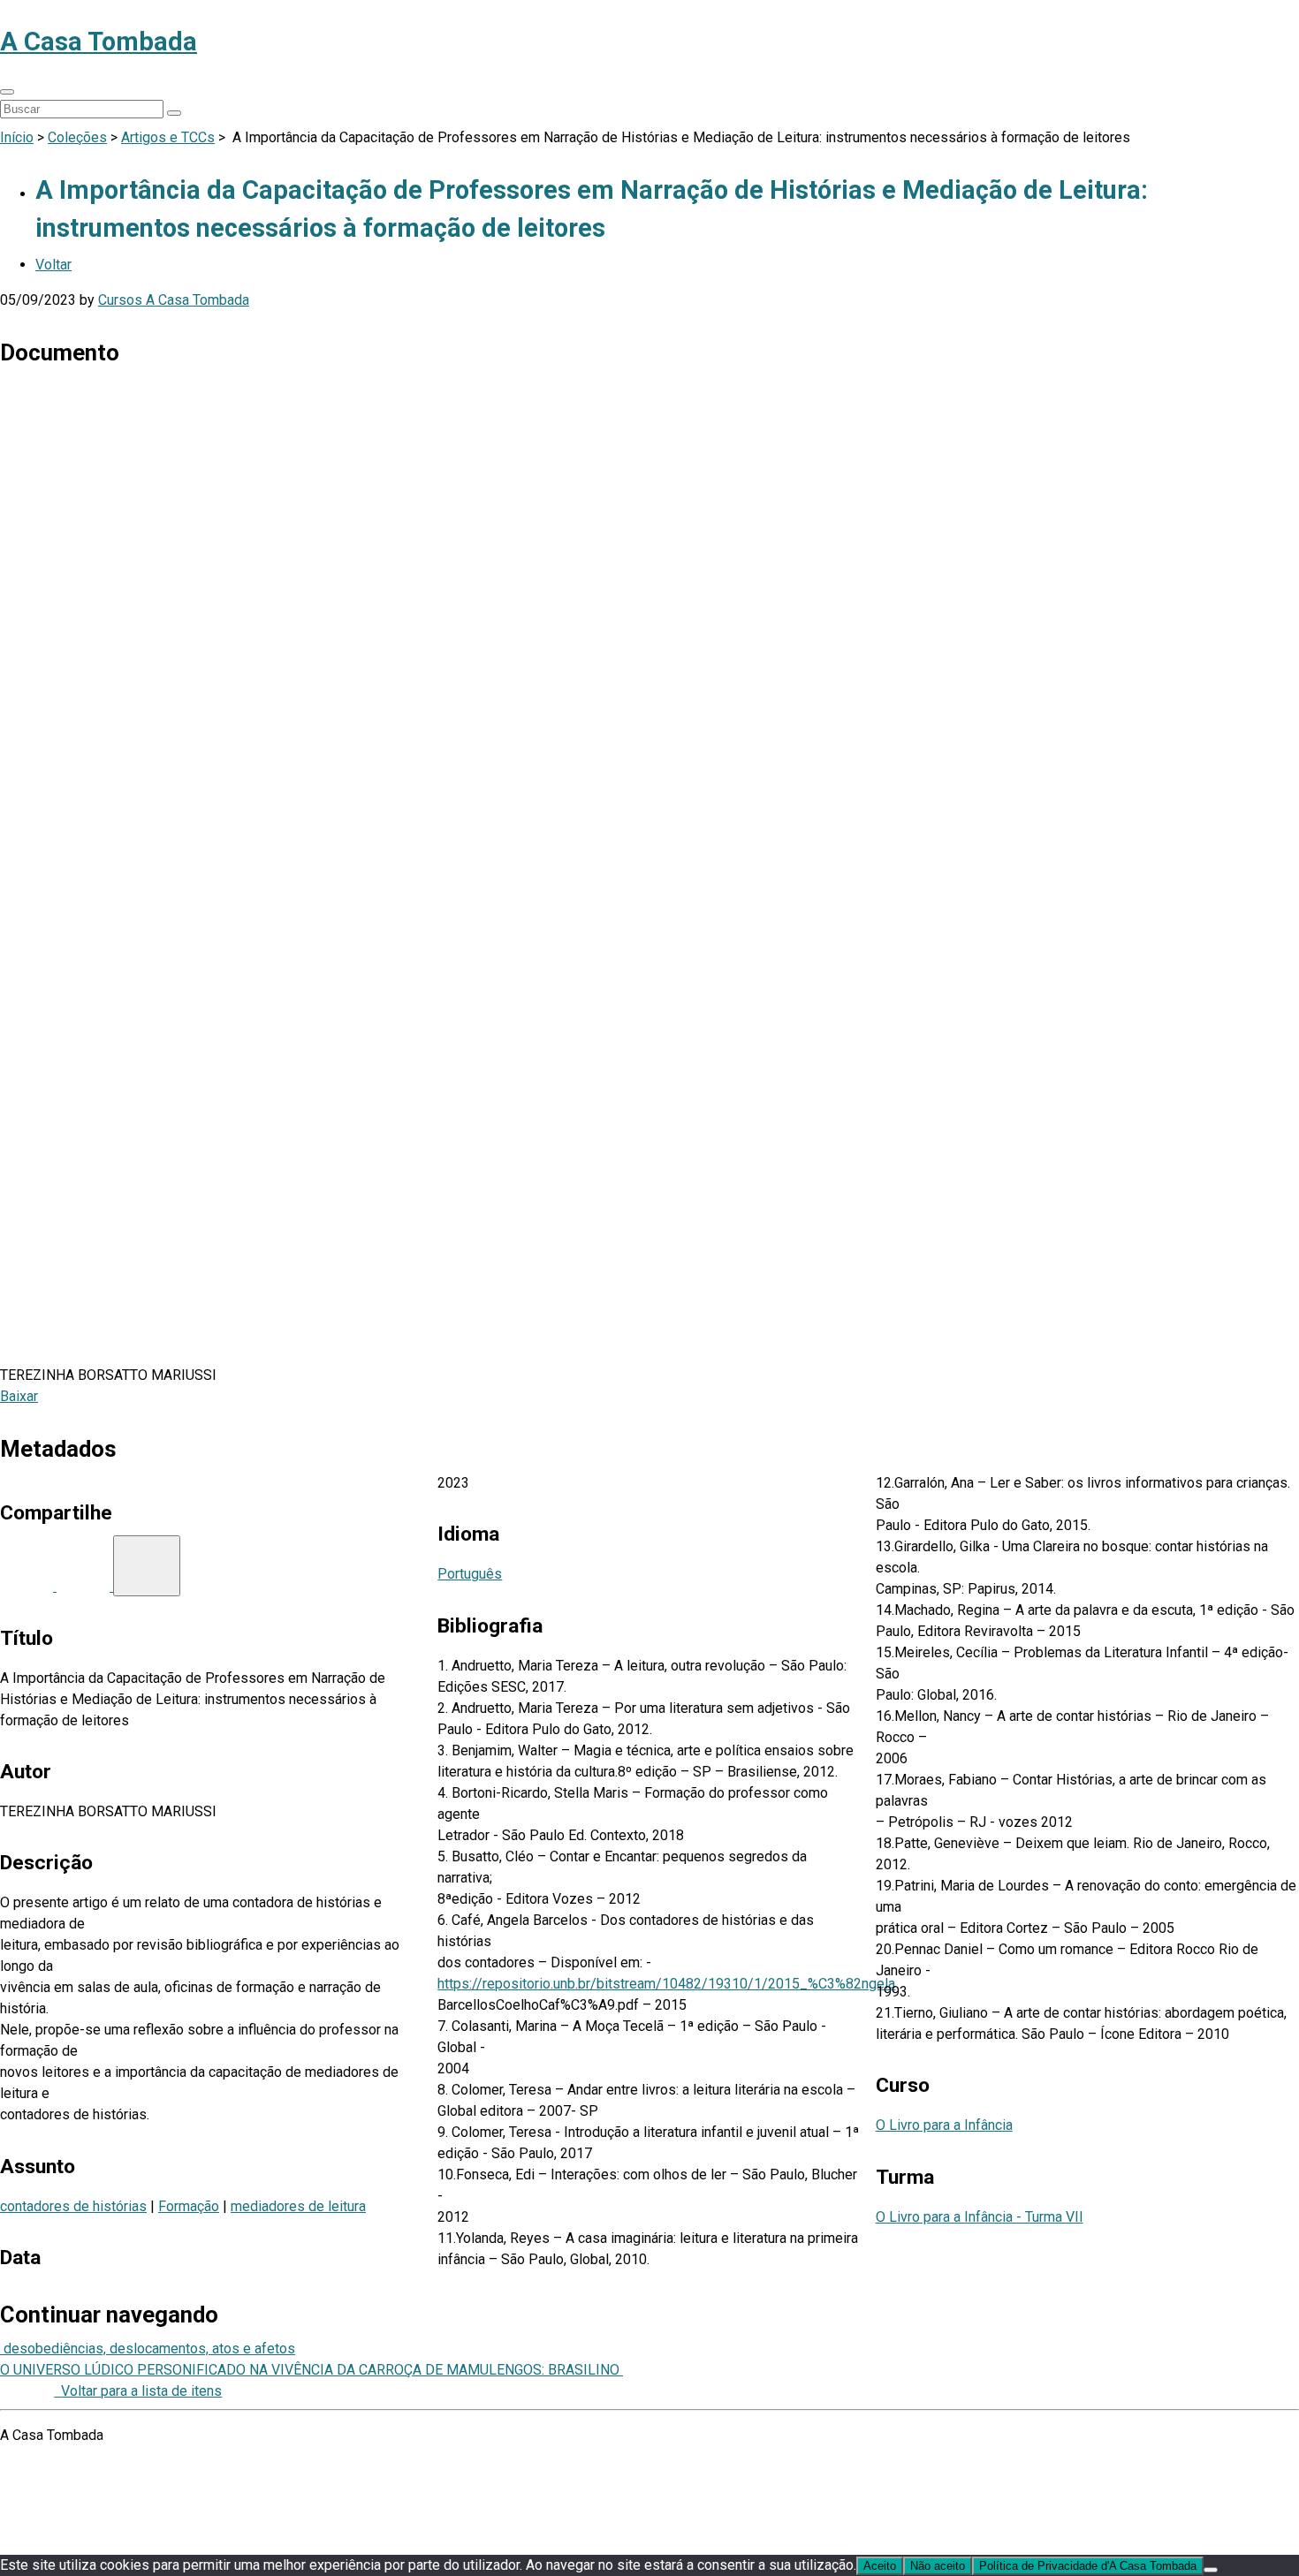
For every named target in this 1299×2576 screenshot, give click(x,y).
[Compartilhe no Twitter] (85, 1586)
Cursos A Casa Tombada (174, 300)
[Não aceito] (1211, 2570)
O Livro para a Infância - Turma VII (980, 2217)
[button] (7, 92)
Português (470, 1574)
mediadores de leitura (298, 2206)
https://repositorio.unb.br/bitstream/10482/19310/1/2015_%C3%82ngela (666, 1984)
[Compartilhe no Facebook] (28, 1586)
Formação (189, 2206)
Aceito (880, 2566)
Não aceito (938, 2566)
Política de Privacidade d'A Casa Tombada (1088, 2566)
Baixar (19, 1396)
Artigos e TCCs (168, 137)
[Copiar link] (147, 1566)
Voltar (53, 265)
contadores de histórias (73, 2206)
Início (17, 137)
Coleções (77, 137)
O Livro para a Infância (944, 2125)
